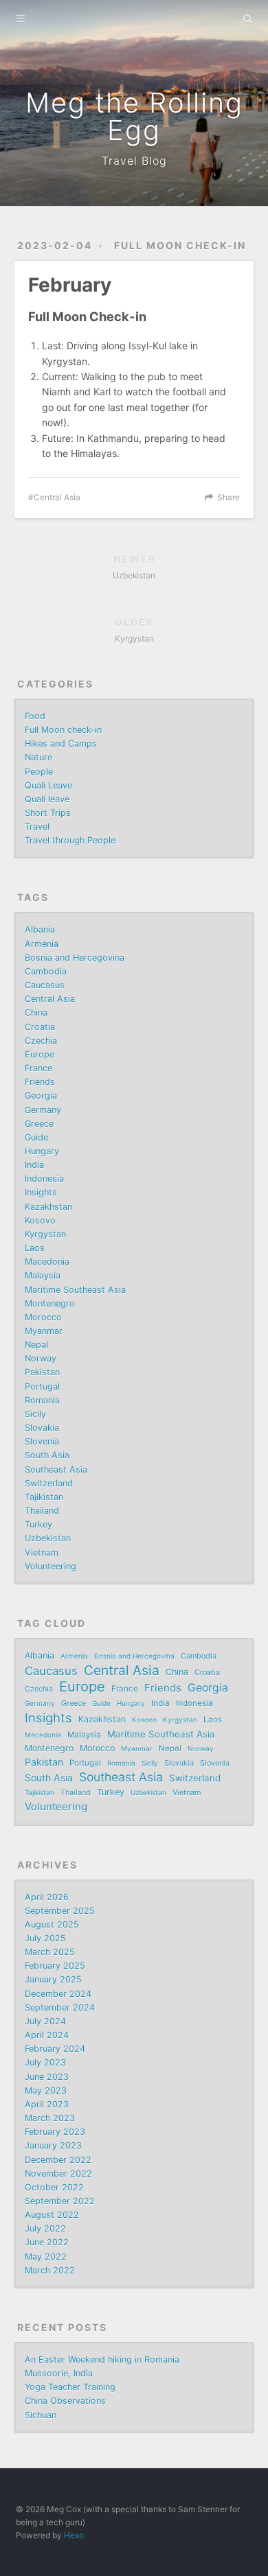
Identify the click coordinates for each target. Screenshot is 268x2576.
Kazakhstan (48, 1207)
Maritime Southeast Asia (75, 1290)
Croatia (40, 1027)
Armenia (42, 944)
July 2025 (45, 1938)
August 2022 (52, 2215)
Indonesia (44, 1179)
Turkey (38, 1524)
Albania (40, 929)
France (38, 1068)
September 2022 (60, 2201)
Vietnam (42, 1553)
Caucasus (45, 985)
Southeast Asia (56, 1470)
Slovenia (42, 1441)
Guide (36, 1137)
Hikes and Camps (61, 743)
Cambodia (46, 971)
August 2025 (52, 1924)
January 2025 (53, 1979)
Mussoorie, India (59, 2373)
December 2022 (58, 2160)
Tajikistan (44, 1497)
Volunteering (51, 1566)
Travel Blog (134, 161)
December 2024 (58, 1994)
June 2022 (47, 2242)
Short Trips (48, 813)
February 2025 (55, 1966)
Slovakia (42, 1428)
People (39, 772)
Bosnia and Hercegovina (75, 958)
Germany (43, 1110)
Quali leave (47, 799)
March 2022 (50, 2270)
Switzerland (49, 1483)
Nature (38, 757)
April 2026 (47, 1897)
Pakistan (42, 1372)
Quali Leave (48, 785)
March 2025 (50, 1952)
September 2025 (60, 1911)
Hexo (74, 2535)
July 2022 (45, 2228)
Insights (41, 1192)
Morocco (43, 1317)
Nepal (36, 1345)
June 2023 (47, 2077)
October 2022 (54, 2187)
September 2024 (60, 2007)
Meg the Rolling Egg (134, 116)
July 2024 (45, 2021)
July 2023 (45, 2062)
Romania (42, 1400)
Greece (39, 1124)
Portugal (42, 1386)
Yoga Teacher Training (70, 2387)
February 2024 (55, 2049)
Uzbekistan (48, 1538)
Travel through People (70, 840)
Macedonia (47, 1262)
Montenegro (50, 1303)
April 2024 (47, 2035)
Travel (37, 827)
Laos (35, 1248)
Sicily (35, 1414)
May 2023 (46, 2091)
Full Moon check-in (180, 245)
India (34, 1165)
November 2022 (58, 2174)
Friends (40, 1082)
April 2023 (47, 2104)
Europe (40, 1054)
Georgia (41, 1096)
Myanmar (44, 1331)
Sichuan (41, 2415)
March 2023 (50, 2118)
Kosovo (40, 1220)
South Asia (47, 1455)
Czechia (41, 1041)
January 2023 (53, 2145)
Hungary (42, 1151)
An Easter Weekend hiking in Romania (102, 2360)
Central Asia (57, 497)
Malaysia (43, 1275)
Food (35, 716)
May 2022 (46, 2257)
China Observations (65, 2401)
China (36, 1012)
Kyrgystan (45, 1234)
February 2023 (55, 2132)
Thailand (42, 1511)
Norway (41, 1358)
